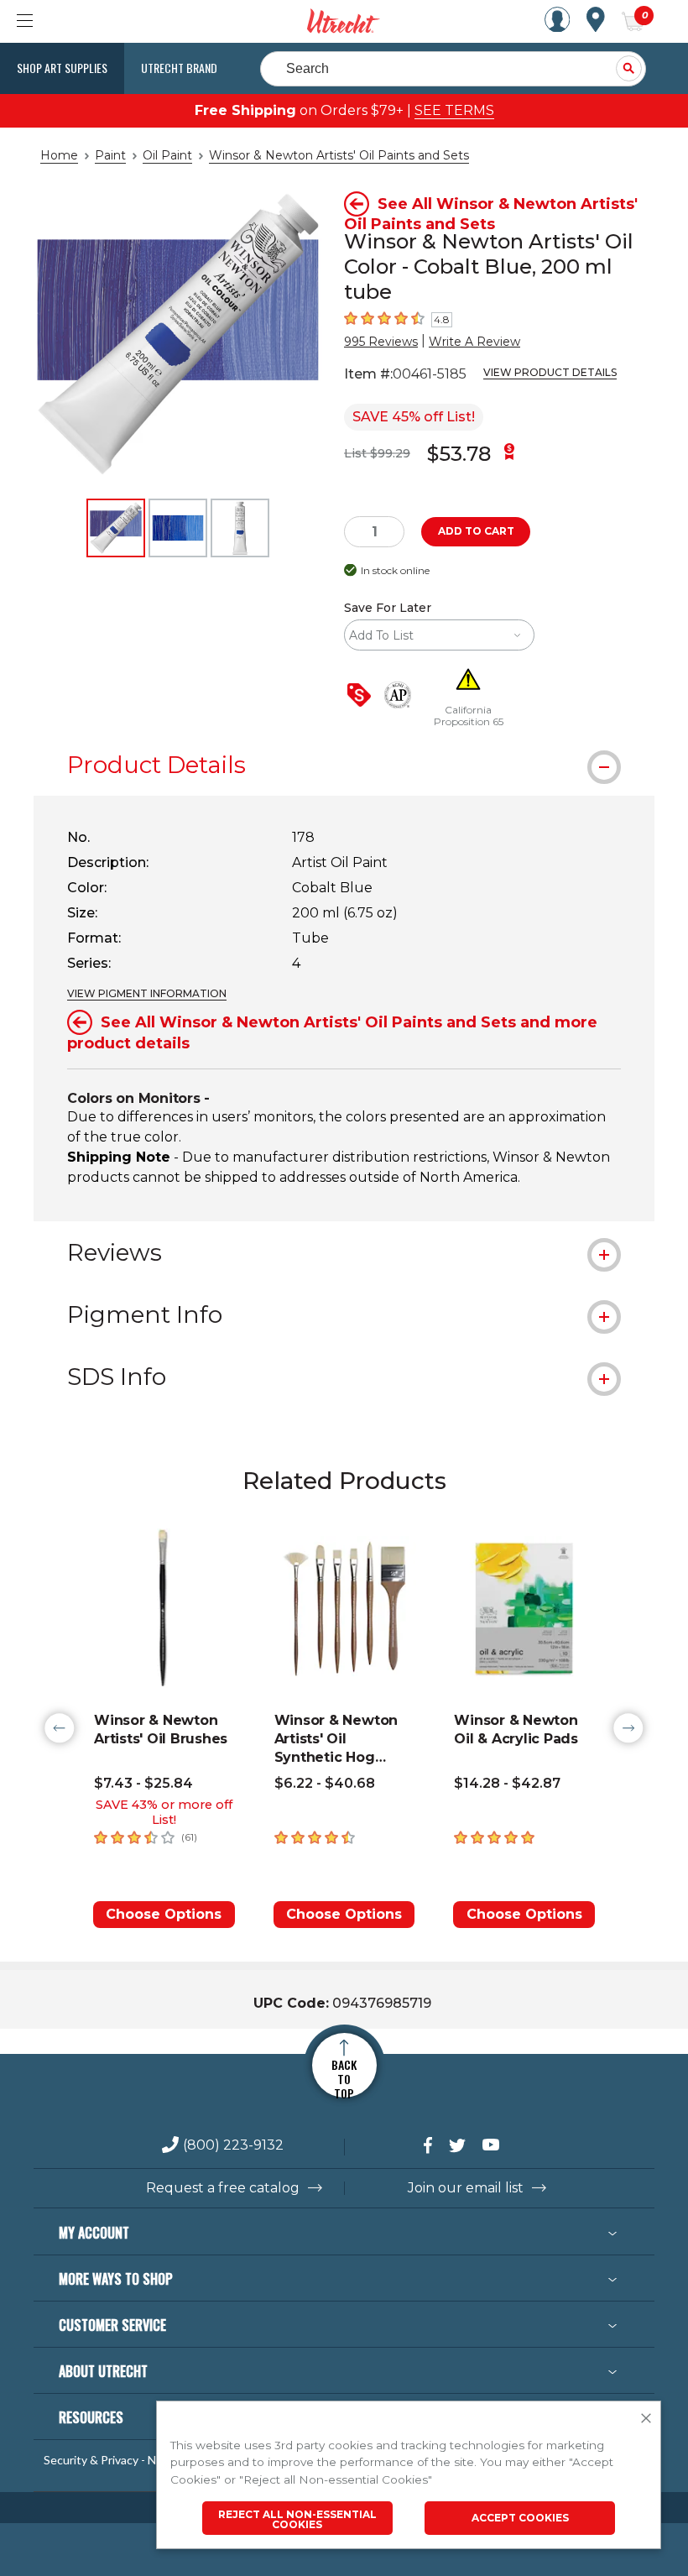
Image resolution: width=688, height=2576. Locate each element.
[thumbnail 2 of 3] (178, 528)
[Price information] (362, 696)
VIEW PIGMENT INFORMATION (147, 993)
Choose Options (164, 1914)
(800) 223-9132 (233, 2146)
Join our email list (466, 2188)
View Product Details (550, 372)
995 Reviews (381, 342)
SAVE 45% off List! (414, 417)
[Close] (646, 2419)
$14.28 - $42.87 (507, 1783)
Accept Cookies (520, 2518)
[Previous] (60, 1728)
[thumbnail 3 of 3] (240, 528)
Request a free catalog (223, 2188)
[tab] (344, 765)
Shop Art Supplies (62, 68)
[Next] (628, 1728)
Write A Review (474, 342)
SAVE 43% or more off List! (164, 1812)
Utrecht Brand (179, 68)
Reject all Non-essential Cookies (297, 2519)
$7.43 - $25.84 (143, 1783)
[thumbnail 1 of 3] (116, 528)
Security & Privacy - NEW (109, 2460)
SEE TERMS (454, 110)
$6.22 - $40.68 (325, 1783)
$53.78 (459, 454)
